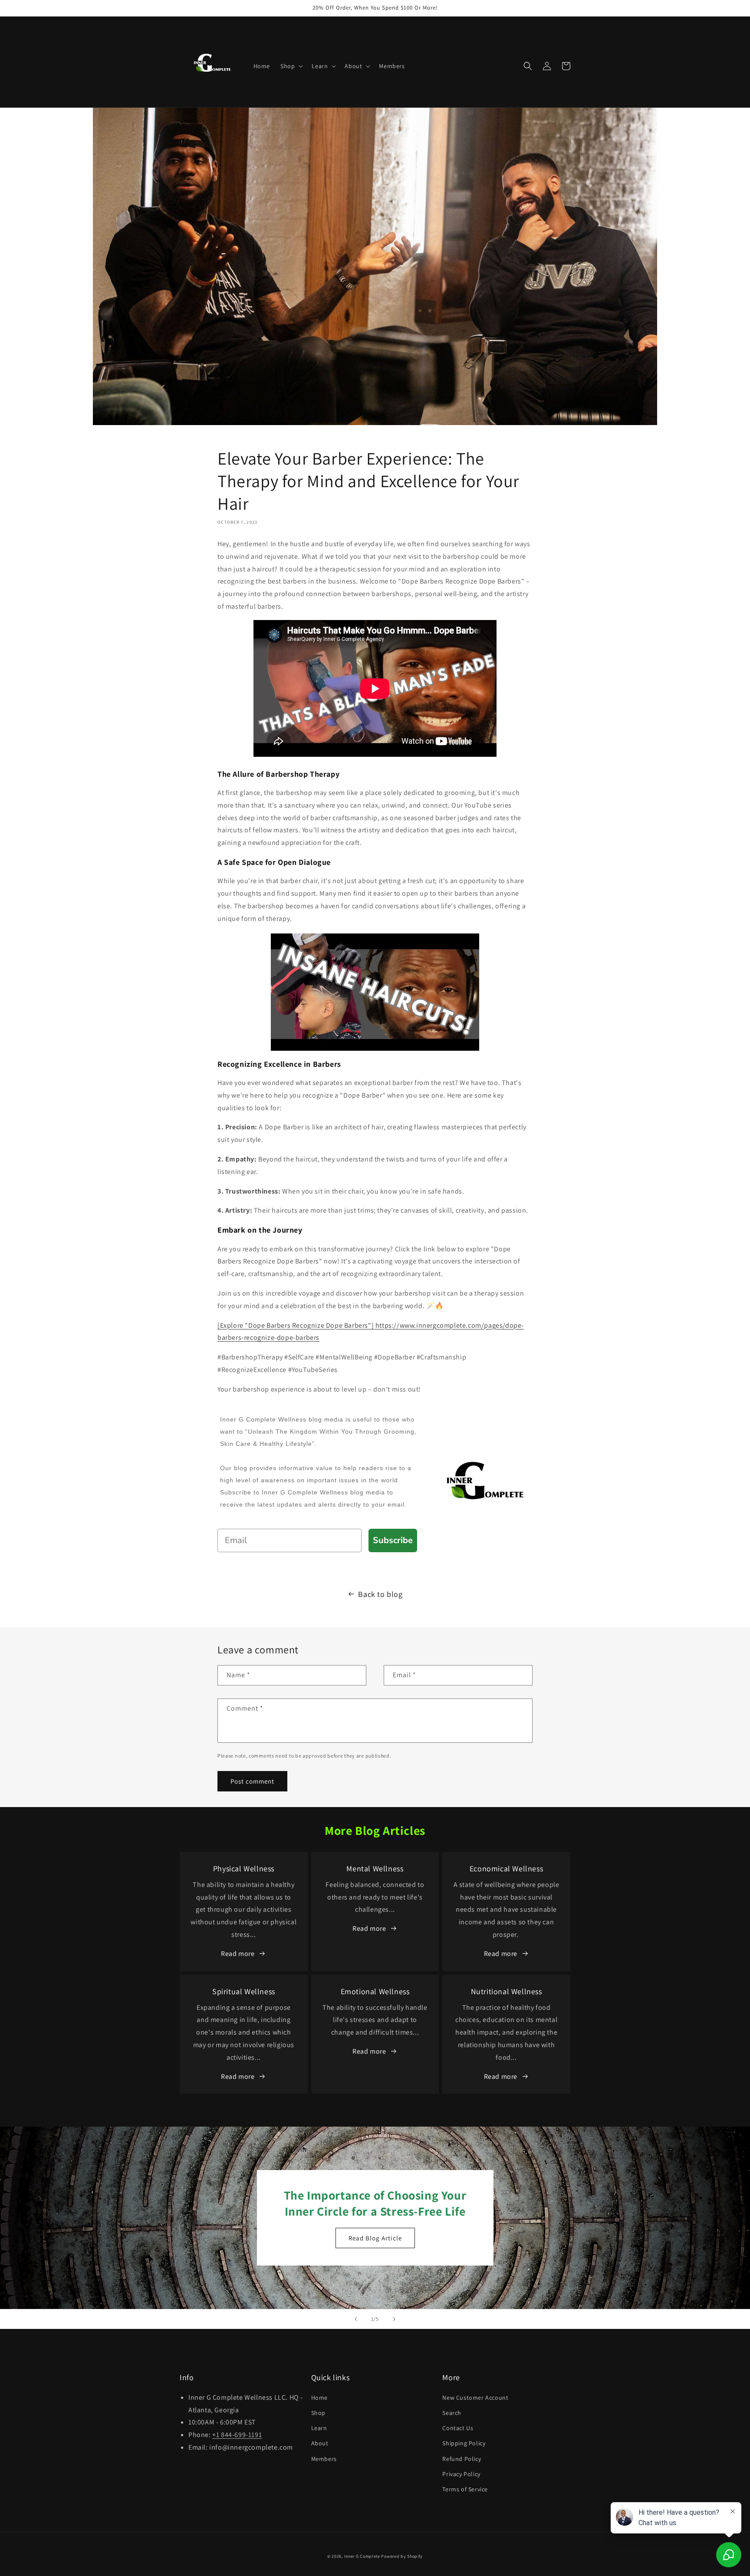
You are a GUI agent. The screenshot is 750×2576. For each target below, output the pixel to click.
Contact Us (458, 2428)
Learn (319, 2428)
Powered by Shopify (402, 2556)
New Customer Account (475, 2398)
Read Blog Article (375, 2238)
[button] (291, 66)
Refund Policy (462, 2459)
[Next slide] (394, 2319)
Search (452, 2413)
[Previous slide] (356, 2319)
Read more (238, 1954)
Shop (318, 2413)
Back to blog (380, 1594)
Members (324, 2459)
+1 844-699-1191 (237, 2435)
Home (319, 2398)
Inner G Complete (362, 2556)
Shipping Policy (464, 2443)
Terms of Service (465, 2489)
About (320, 2443)
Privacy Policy (461, 2474)
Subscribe (393, 1540)
